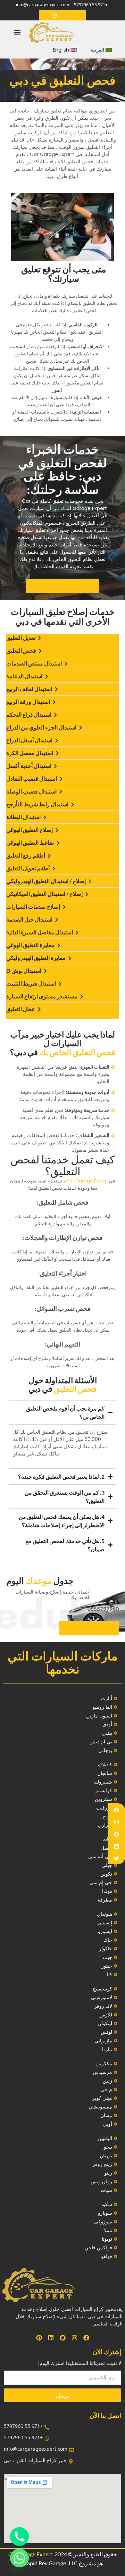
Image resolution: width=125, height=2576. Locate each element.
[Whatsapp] (19, 2558)
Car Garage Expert (30, 2554)
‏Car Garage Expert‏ (87, 1181)
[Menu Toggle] (17, 32)
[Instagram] (116, 1822)
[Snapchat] (116, 1834)
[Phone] (19, 2537)
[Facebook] (116, 1810)
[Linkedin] (116, 1846)
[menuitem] (101, 50)
